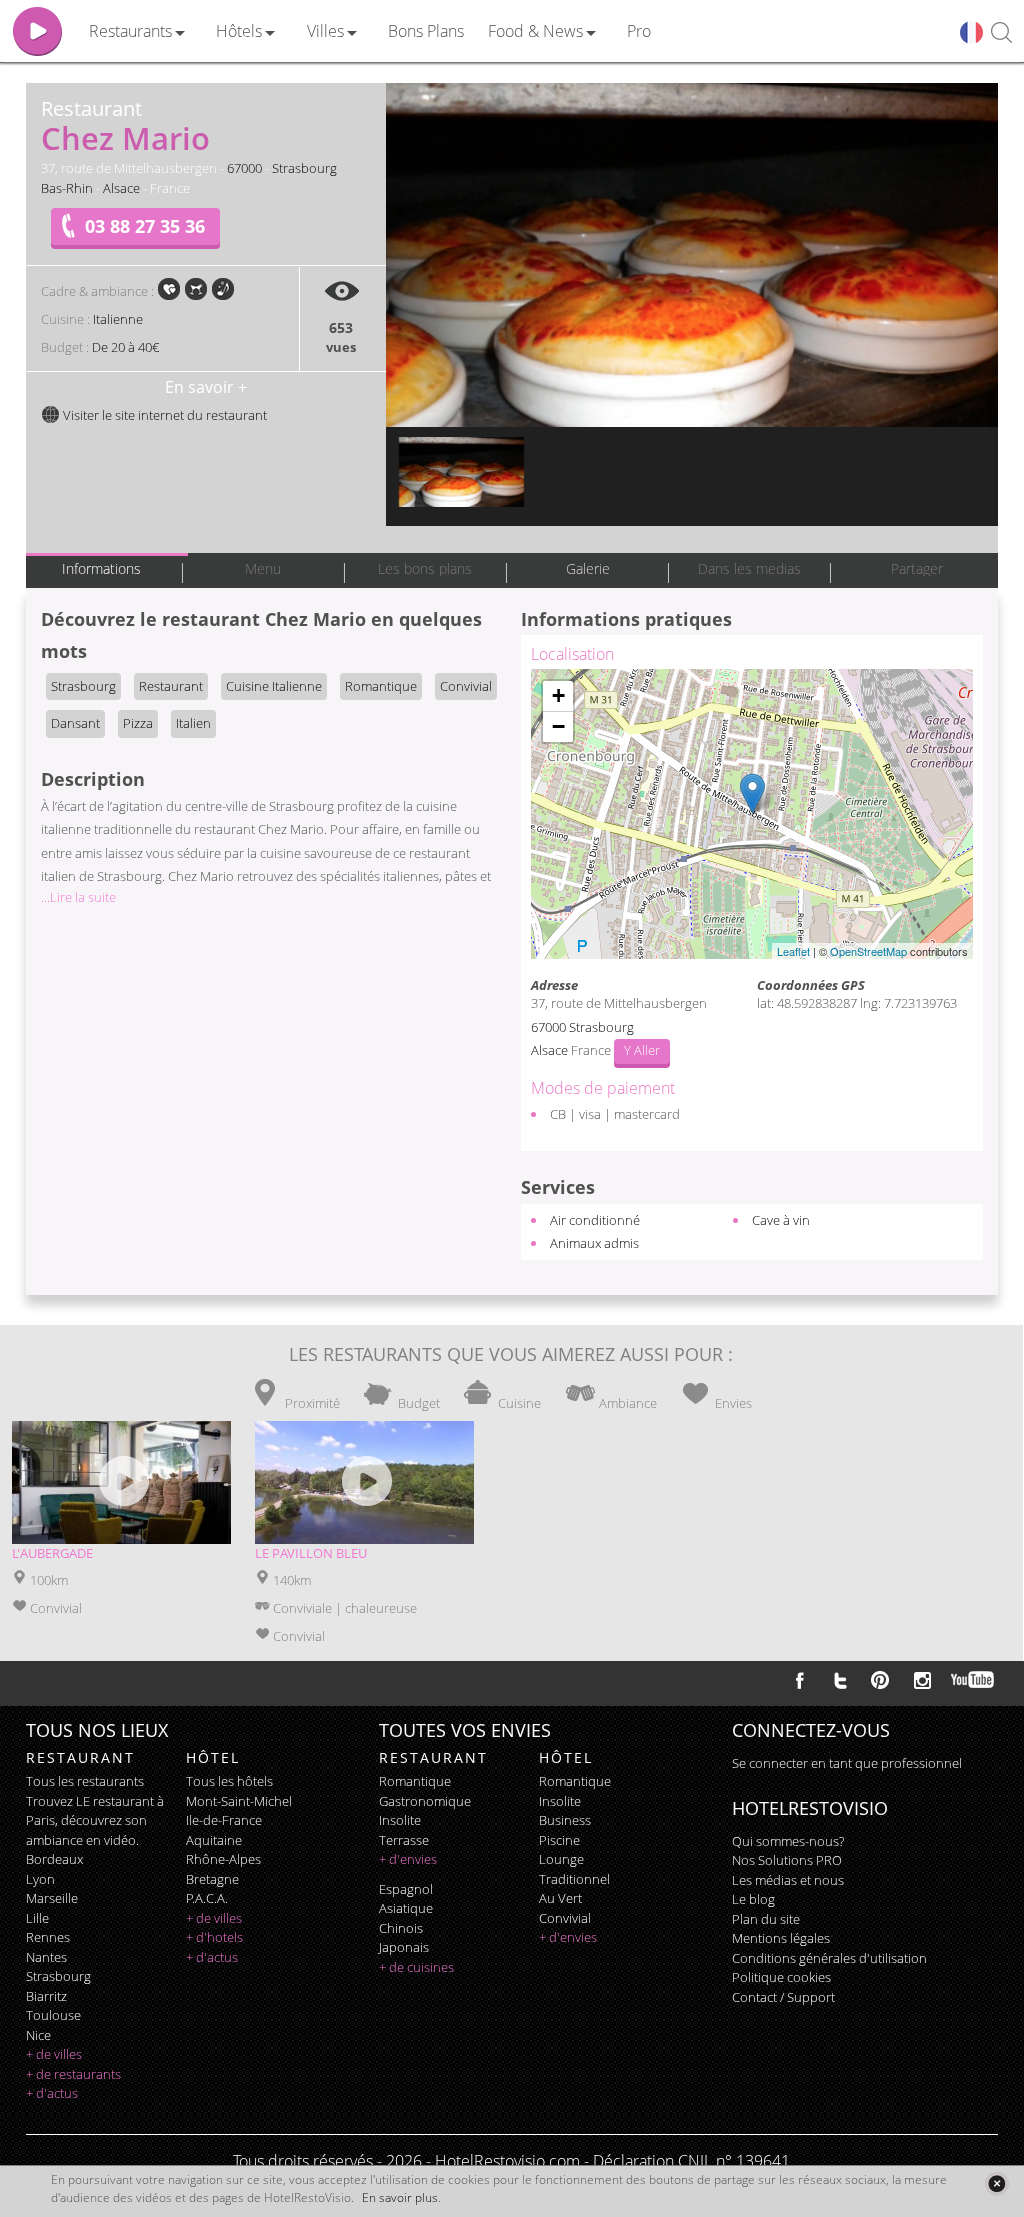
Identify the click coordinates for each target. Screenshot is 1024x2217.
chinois (401, 1928)
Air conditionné (595, 1220)
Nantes (46, 1957)
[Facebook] (800, 1680)
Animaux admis (594, 1243)
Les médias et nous (788, 1880)
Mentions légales (781, 1938)
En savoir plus (400, 2197)
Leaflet (793, 951)
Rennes (48, 1937)
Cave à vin (781, 1220)
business (565, 1820)
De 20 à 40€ (125, 347)
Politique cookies (781, 1977)
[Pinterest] (880, 1680)
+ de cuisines (416, 1967)
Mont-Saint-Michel (239, 1801)
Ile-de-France (224, 1820)
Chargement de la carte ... (749, 814)
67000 (244, 168)
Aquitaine (214, 1840)
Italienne (118, 319)
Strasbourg (304, 168)
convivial (565, 1918)
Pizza (138, 723)
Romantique (381, 686)
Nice (38, 2035)
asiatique (406, 1908)
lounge (561, 1859)
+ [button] (558, 695)
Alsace (121, 188)
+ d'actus (52, 2093)
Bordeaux (54, 1859)
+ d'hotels (214, 1937)
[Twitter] (840, 1680)
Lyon (40, 1879)
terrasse (404, 1840)
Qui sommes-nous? (788, 1841)
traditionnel (574, 1879)
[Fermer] (996, 2183)
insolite (400, 1820)
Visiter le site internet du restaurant (163, 415)
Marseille (52, 1898)
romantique (415, 1781)
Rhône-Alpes (223, 1859)
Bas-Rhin (67, 188)
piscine (559, 1840)
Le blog (753, 1899)
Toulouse (53, 2015)
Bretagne (212, 1879)
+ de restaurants (73, 2074)
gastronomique (425, 1801)
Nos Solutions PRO (787, 1860)
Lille (37, 1918)
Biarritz (46, 1996)
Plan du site (766, 1919)
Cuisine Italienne (274, 686)
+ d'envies (408, 1859)
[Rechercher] (1001, 33)
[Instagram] (922, 1683)
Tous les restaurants (85, 1781)
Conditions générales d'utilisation (829, 1958)
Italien (193, 723)
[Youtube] (973, 1680)
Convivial (466, 686)
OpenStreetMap (868, 951)
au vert (560, 1898)
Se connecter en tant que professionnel (847, 1763)
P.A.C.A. (207, 1898)
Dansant (75, 723)
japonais (404, 1947)
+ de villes (54, 2054)
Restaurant (171, 686)
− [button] (558, 726)
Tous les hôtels (229, 1781)
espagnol (406, 1889)
